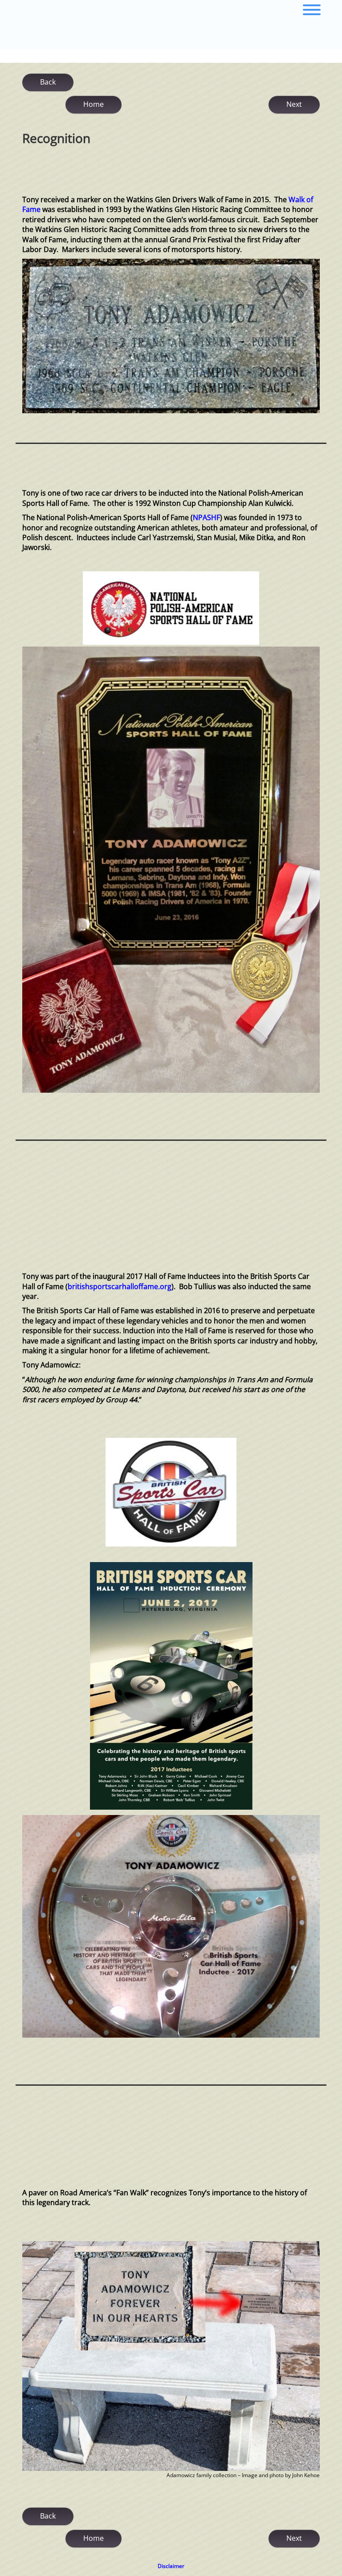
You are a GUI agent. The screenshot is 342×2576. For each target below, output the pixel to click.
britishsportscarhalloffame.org (120, 1286)
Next (294, 104)
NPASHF (206, 517)
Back (48, 82)
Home (94, 104)
